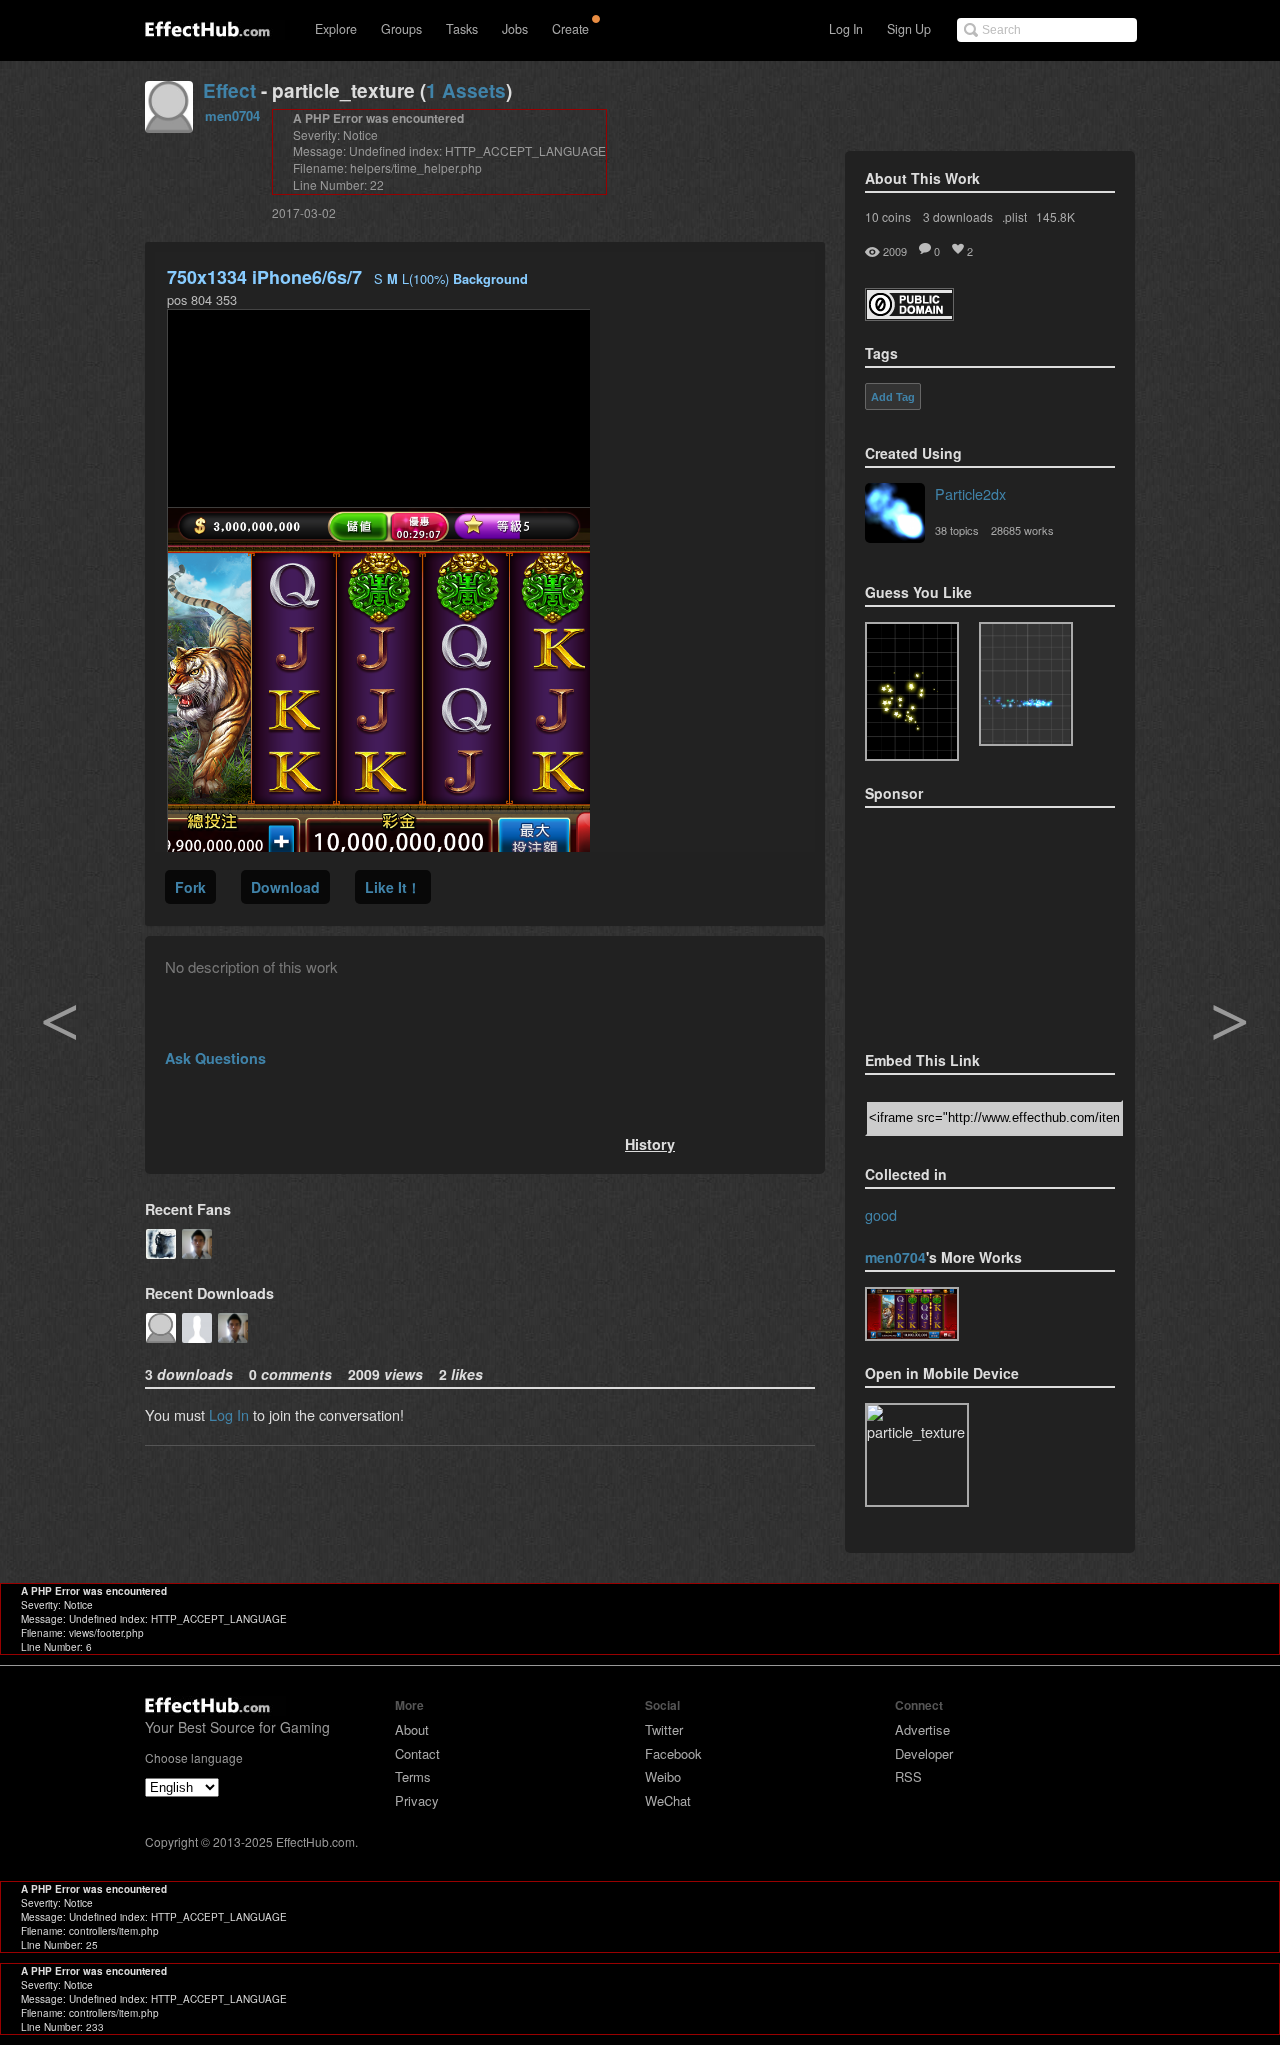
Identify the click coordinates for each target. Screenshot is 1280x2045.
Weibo (663, 1776)
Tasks (462, 29)
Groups (401, 29)
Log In (846, 29)
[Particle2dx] (895, 515)
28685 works (1022, 530)
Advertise (922, 1729)
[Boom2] (912, 691)
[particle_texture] (1026, 684)
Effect (229, 90)
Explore (336, 29)
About (412, 1729)
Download (285, 887)
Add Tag (893, 397)
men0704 (232, 115)
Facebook (673, 1753)
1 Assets (466, 90)
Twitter (664, 1729)
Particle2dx (970, 493)
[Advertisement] (965, 923)
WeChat (668, 1800)
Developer (924, 1753)
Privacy (417, 1800)
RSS (908, 1776)
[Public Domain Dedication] (909, 314)
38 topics (957, 530)
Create (570, 29)
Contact (417, 1753)
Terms (413, 1776)
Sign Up (909, 29)
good (881, 1214)
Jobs (515, 29)
